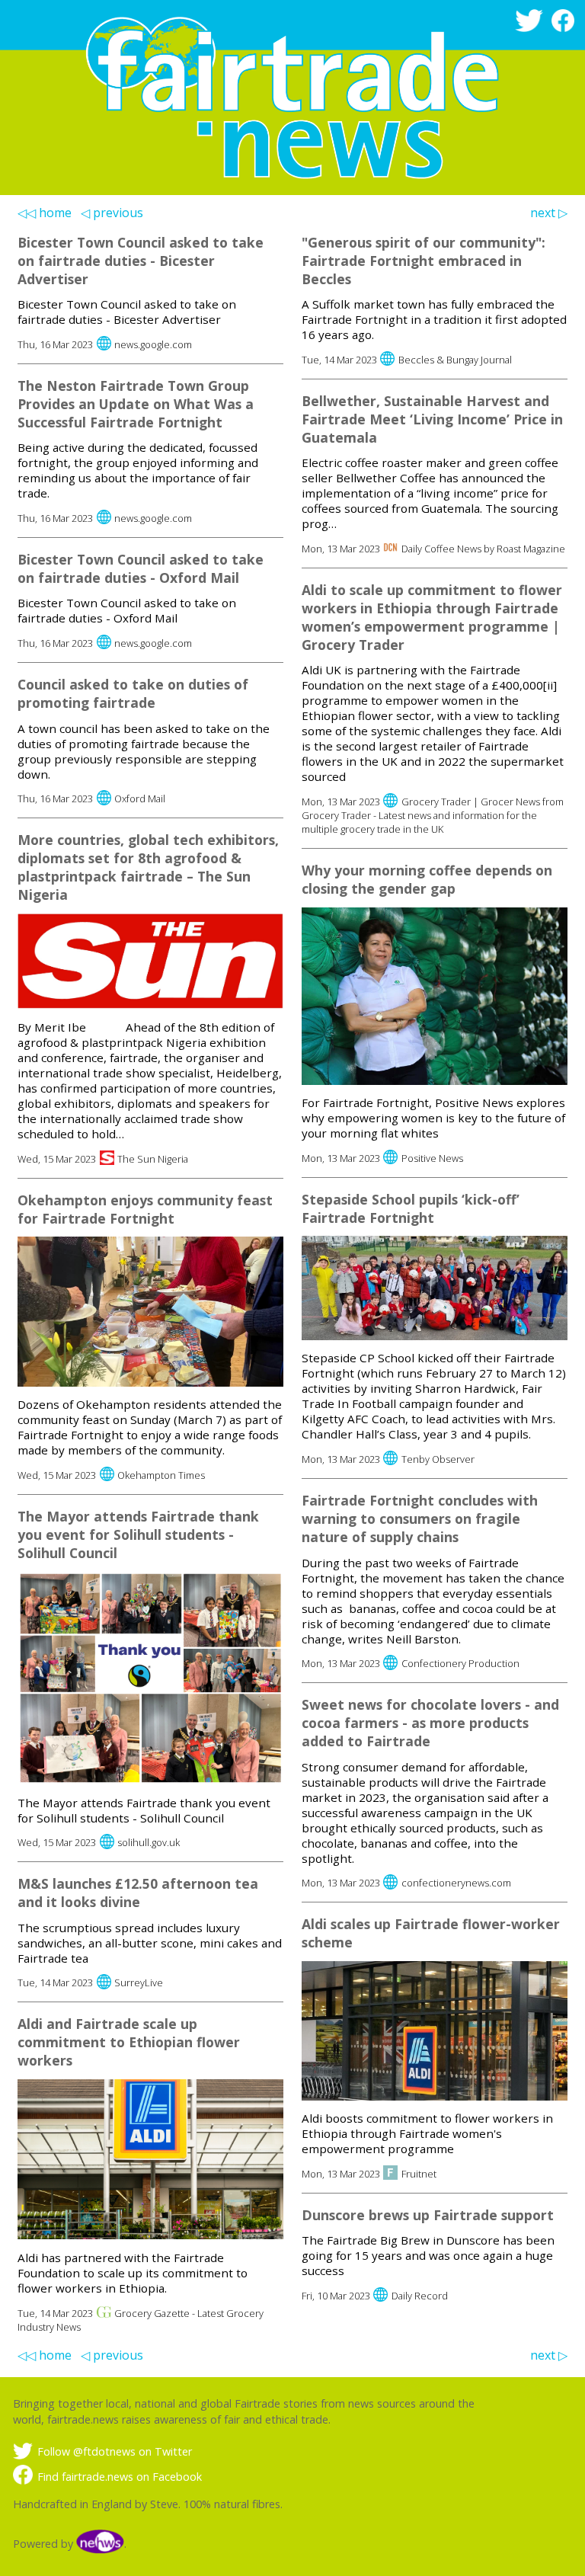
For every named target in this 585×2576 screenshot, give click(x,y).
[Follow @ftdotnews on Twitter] (532, 28)
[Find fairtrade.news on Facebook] (566, 28)
